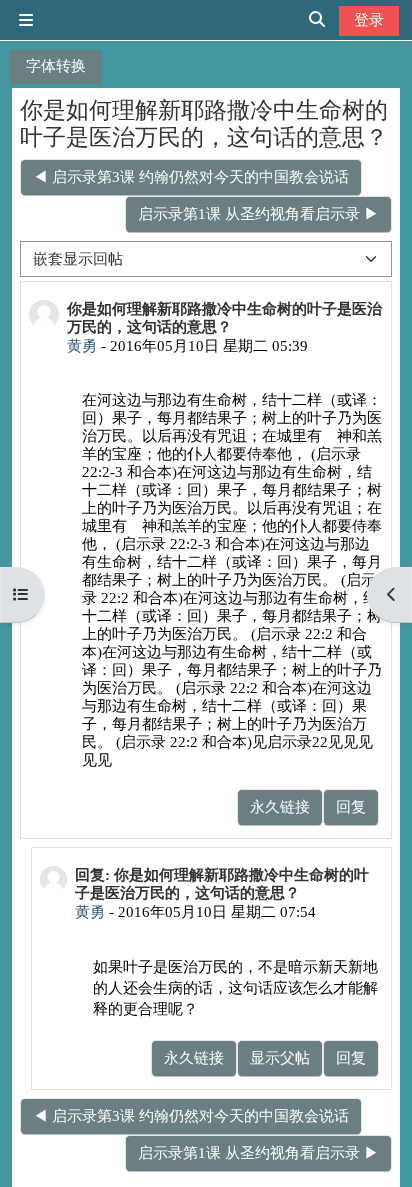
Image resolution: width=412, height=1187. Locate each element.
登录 (369, 19)
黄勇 (82, 345)
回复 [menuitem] (351, 806)
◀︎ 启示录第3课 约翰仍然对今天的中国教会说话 (191, 176)
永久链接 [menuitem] (280, 806)
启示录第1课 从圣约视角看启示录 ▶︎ (258, 213)
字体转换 (56, 65)
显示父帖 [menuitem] (280, 1057)
